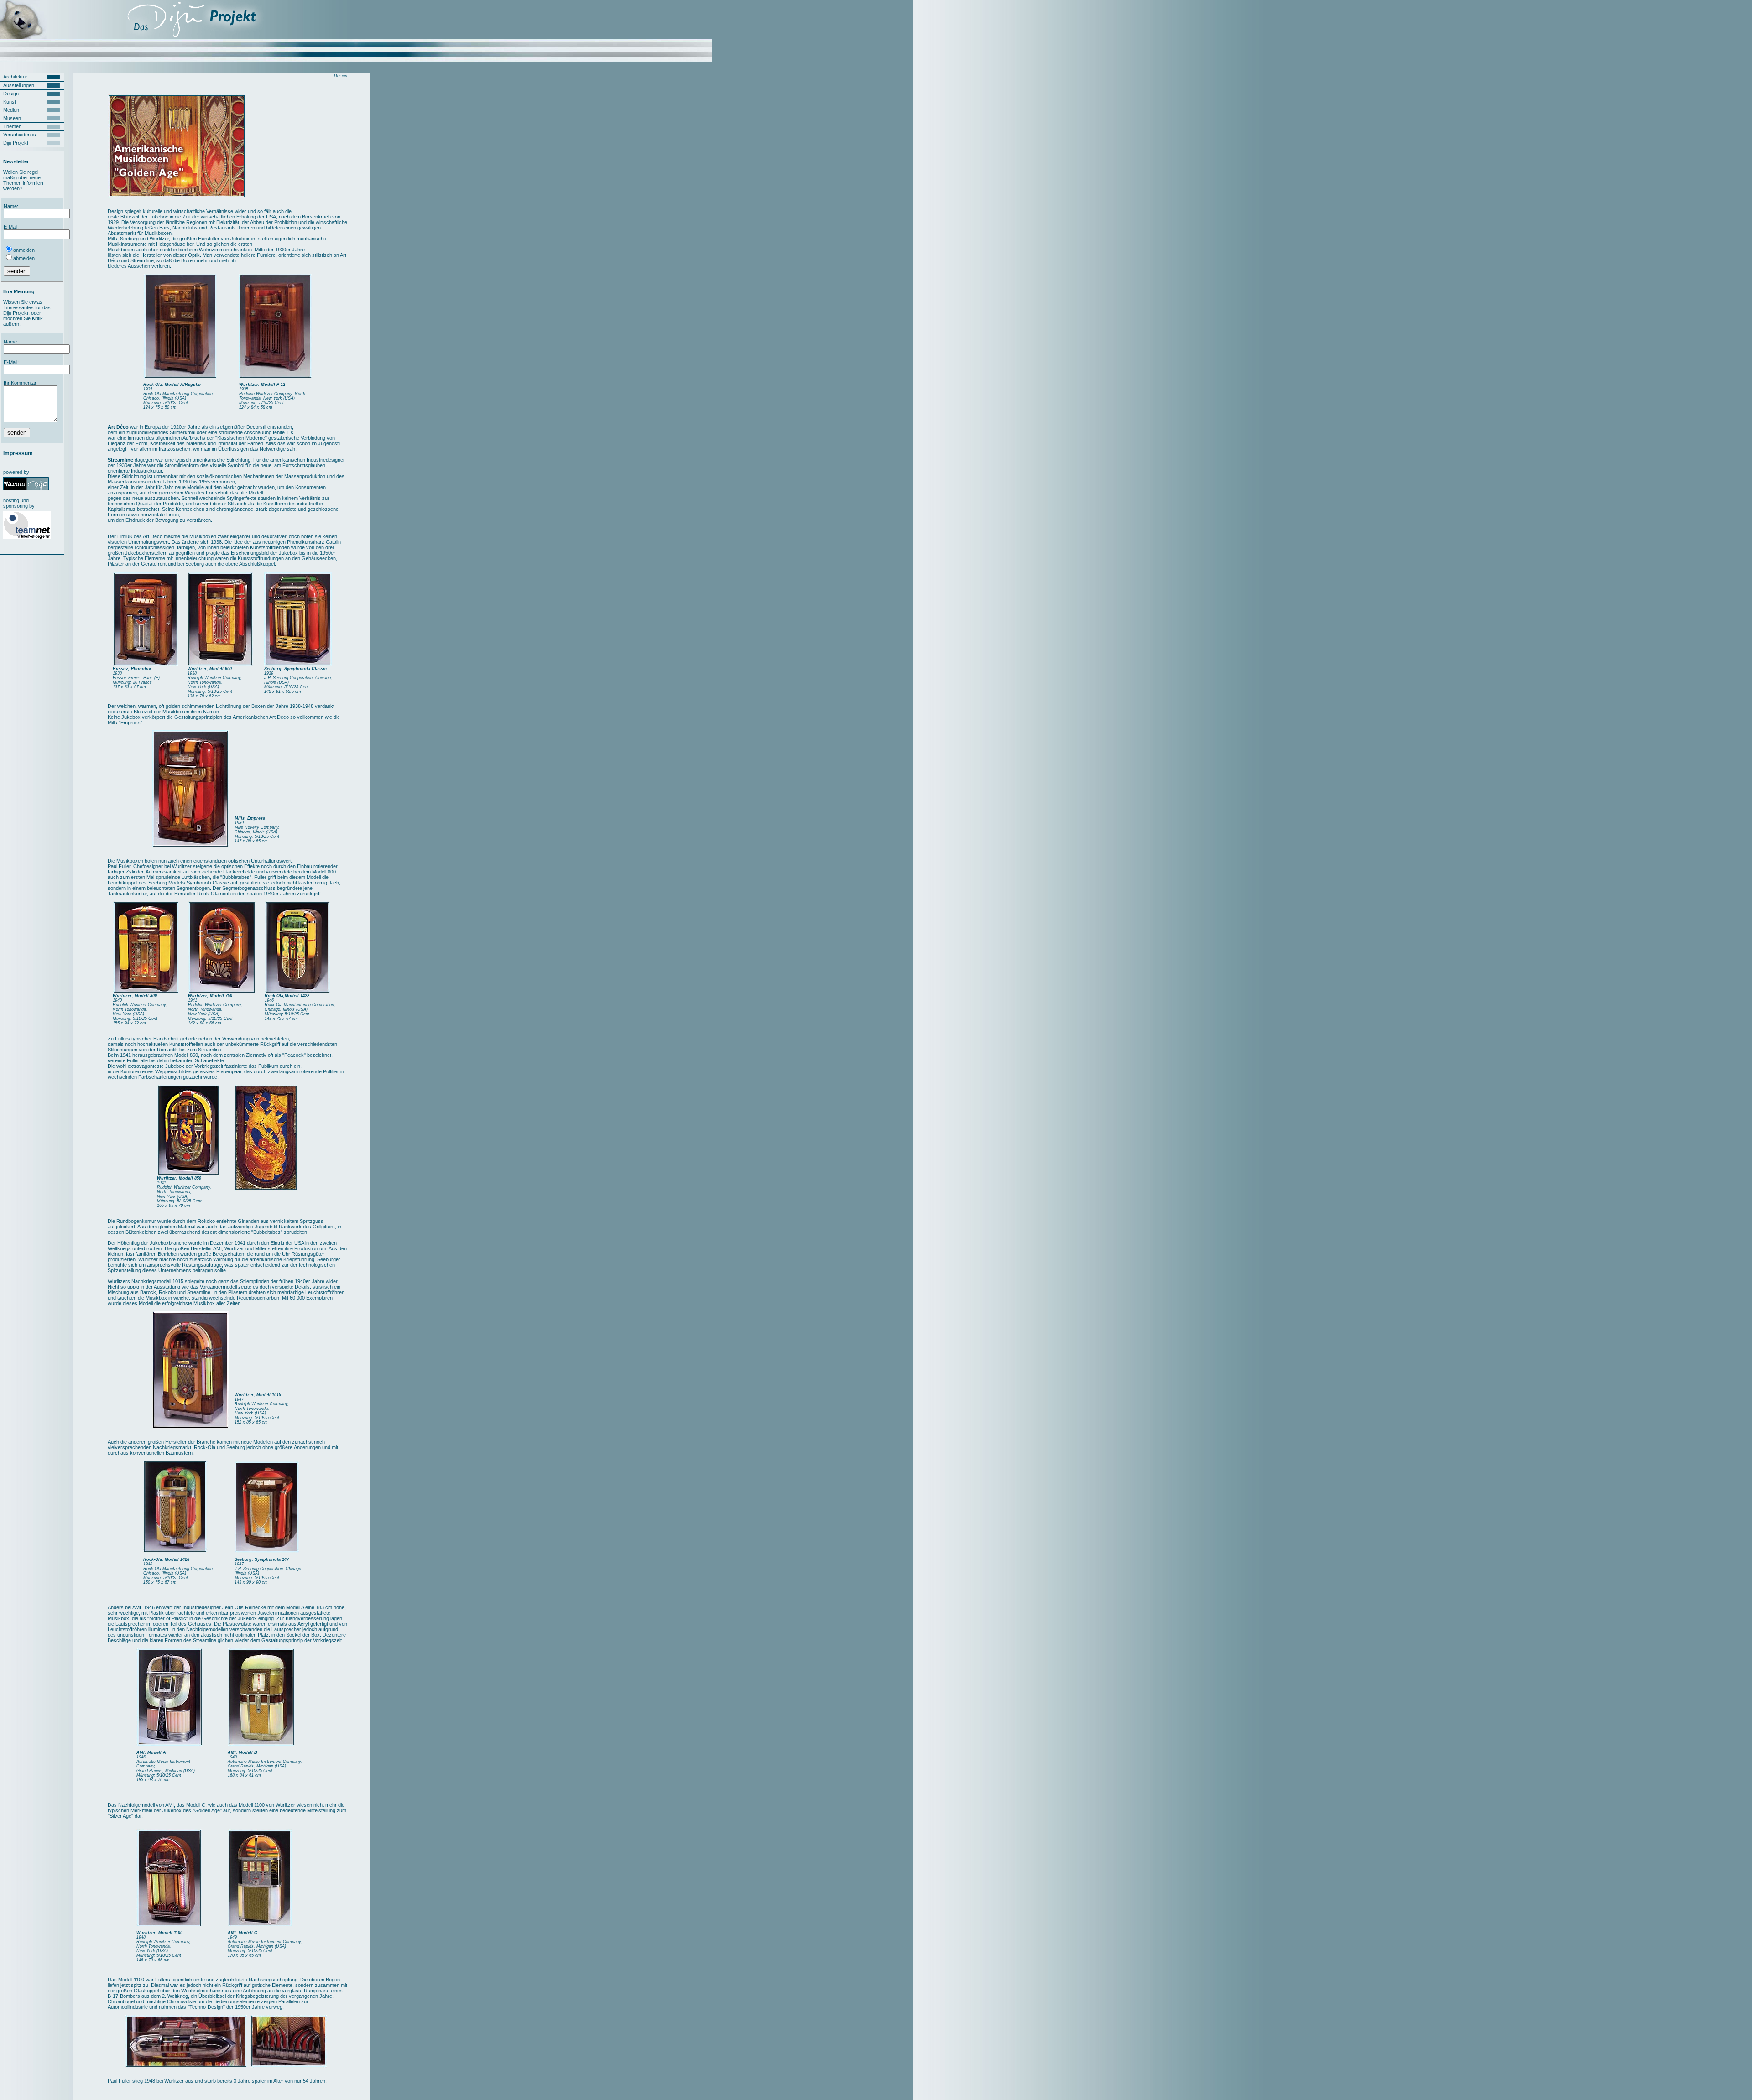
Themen (12, 126)
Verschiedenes (20, 135)
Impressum (18, 453)
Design (11, 94)
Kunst (10, 102)
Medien (11, 110)
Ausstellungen (19, 85)
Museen (12, 118)
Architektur (15, 77)
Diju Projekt (16, 143)
